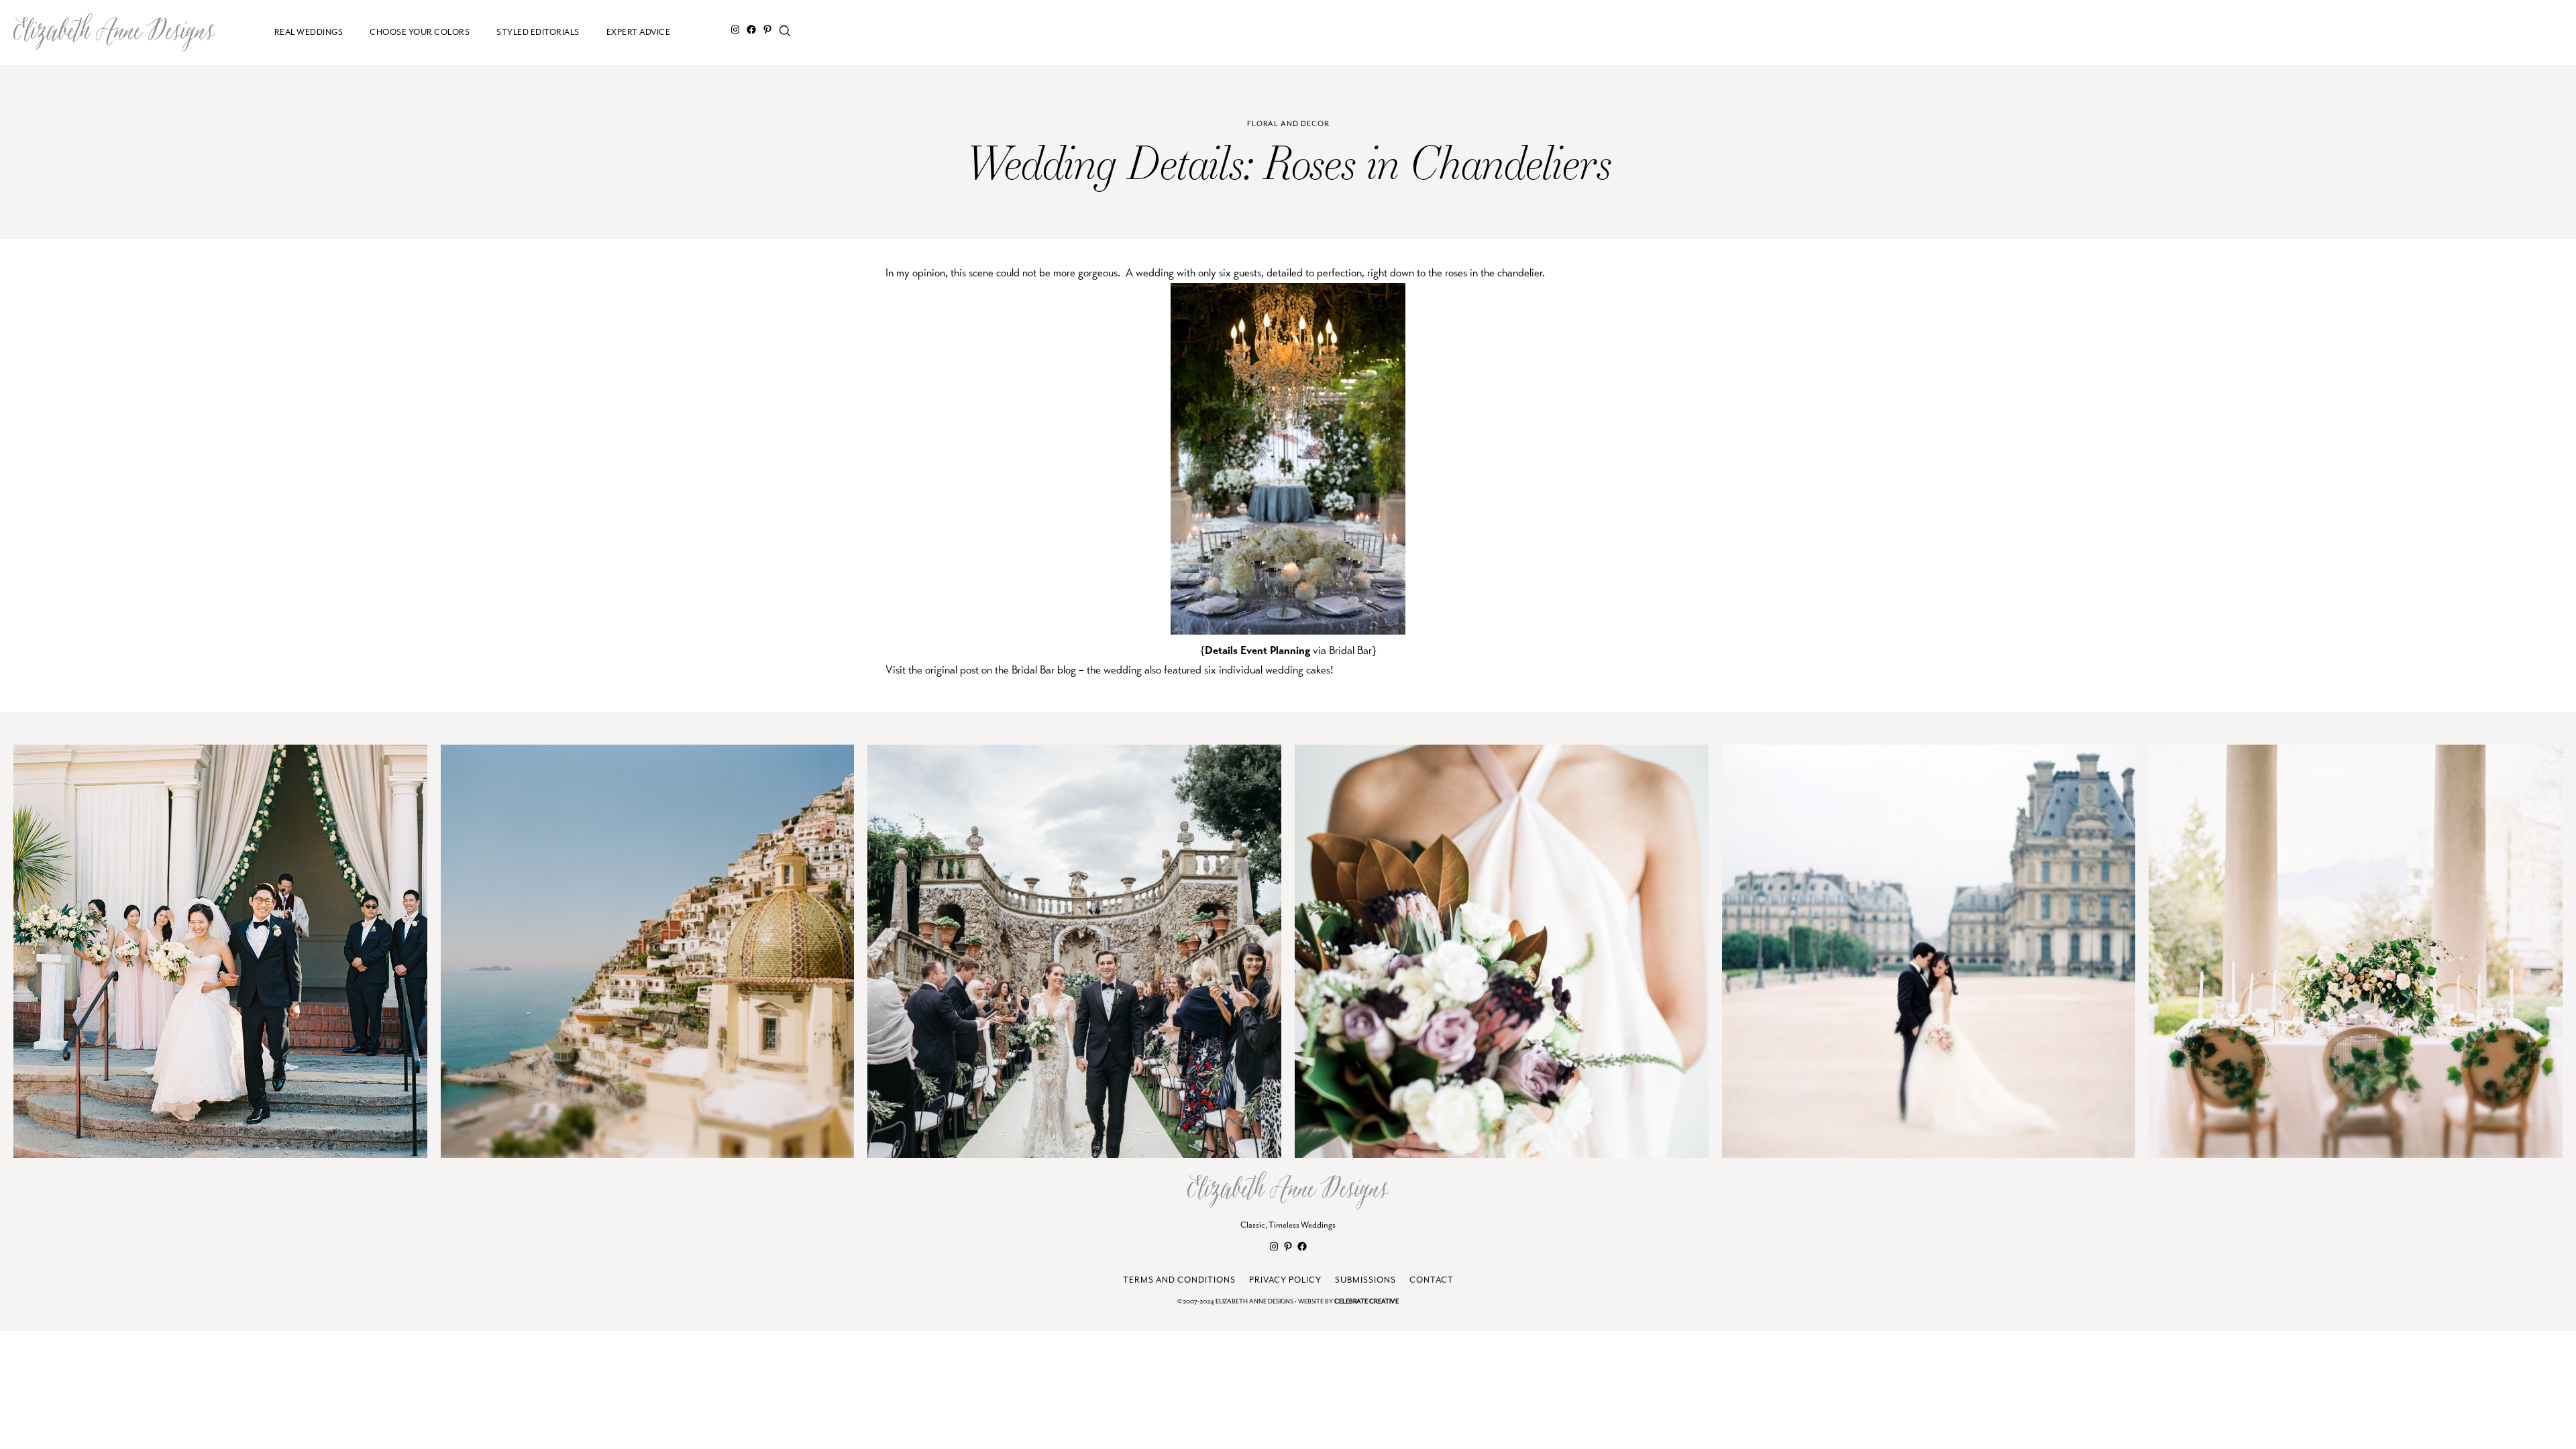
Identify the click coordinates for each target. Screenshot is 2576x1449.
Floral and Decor (1288, 124)
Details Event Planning (1257, 650)
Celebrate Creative (1366, 1302)
